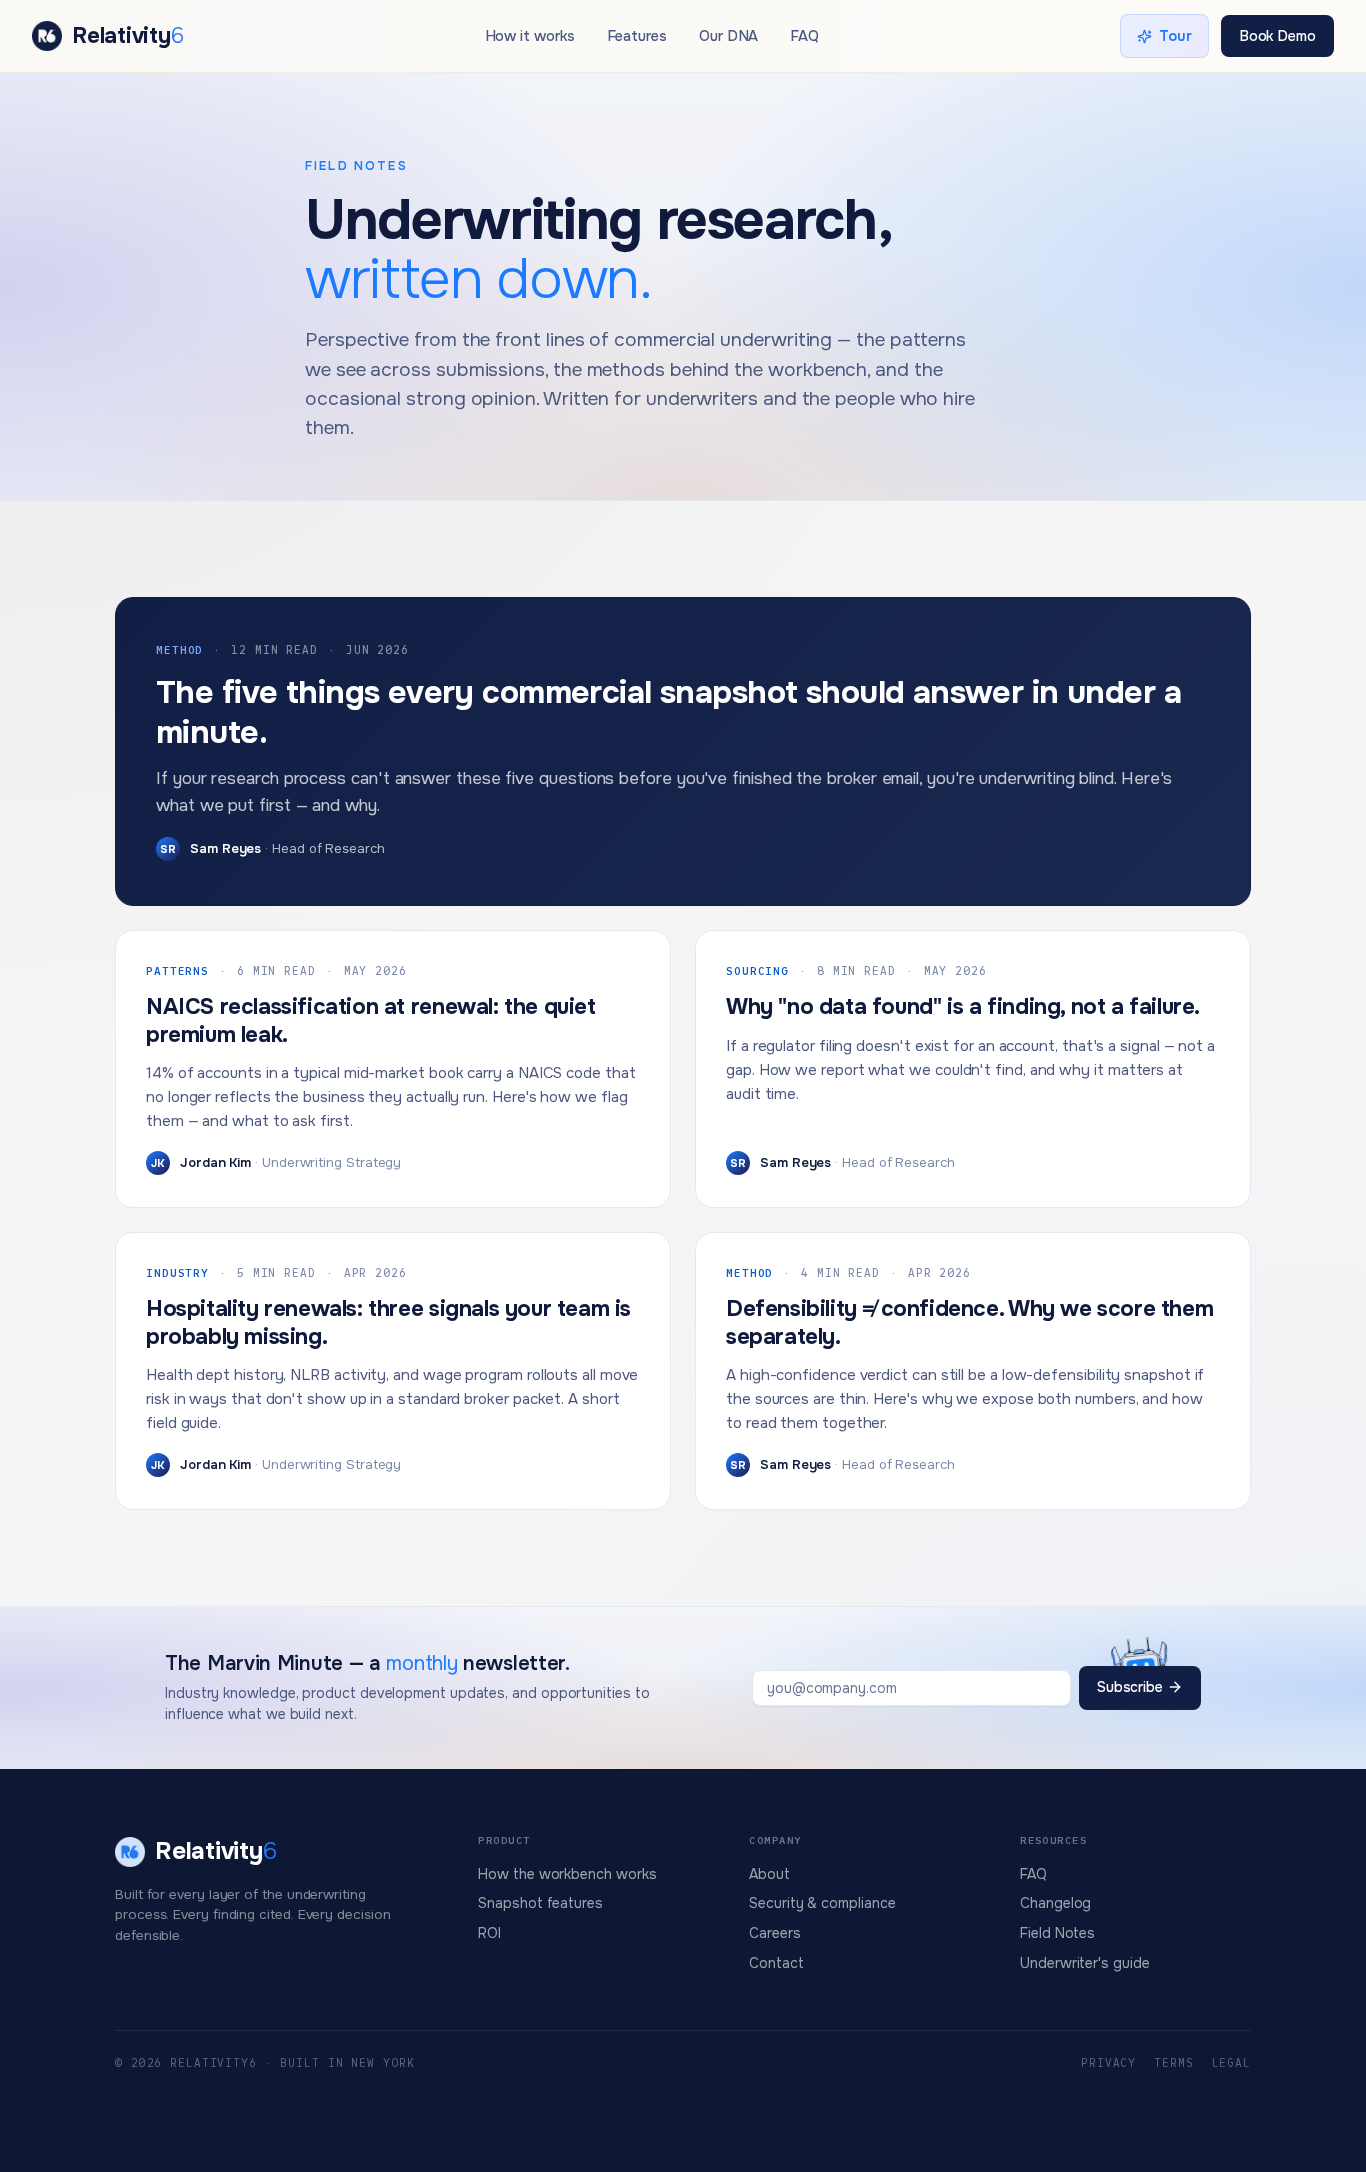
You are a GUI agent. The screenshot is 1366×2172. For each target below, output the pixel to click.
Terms (1173, 2063)
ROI (489, 1933)
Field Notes (1057, 1933)
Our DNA (728, 36)
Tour (1175, 36)
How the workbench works (567, 1874)
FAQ (804, 36)
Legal (1231, 2063)
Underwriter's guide (1084, 1963)
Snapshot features (540, 1903)
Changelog (1055, 1903)
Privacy (1108, 2063)
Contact (776, 1963)
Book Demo (1277, 36)
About (769, 1874)
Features (637, 36)
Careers (774, 1933)
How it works (530, 36)
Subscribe (1130, 1687)
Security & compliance (822, 1903)
